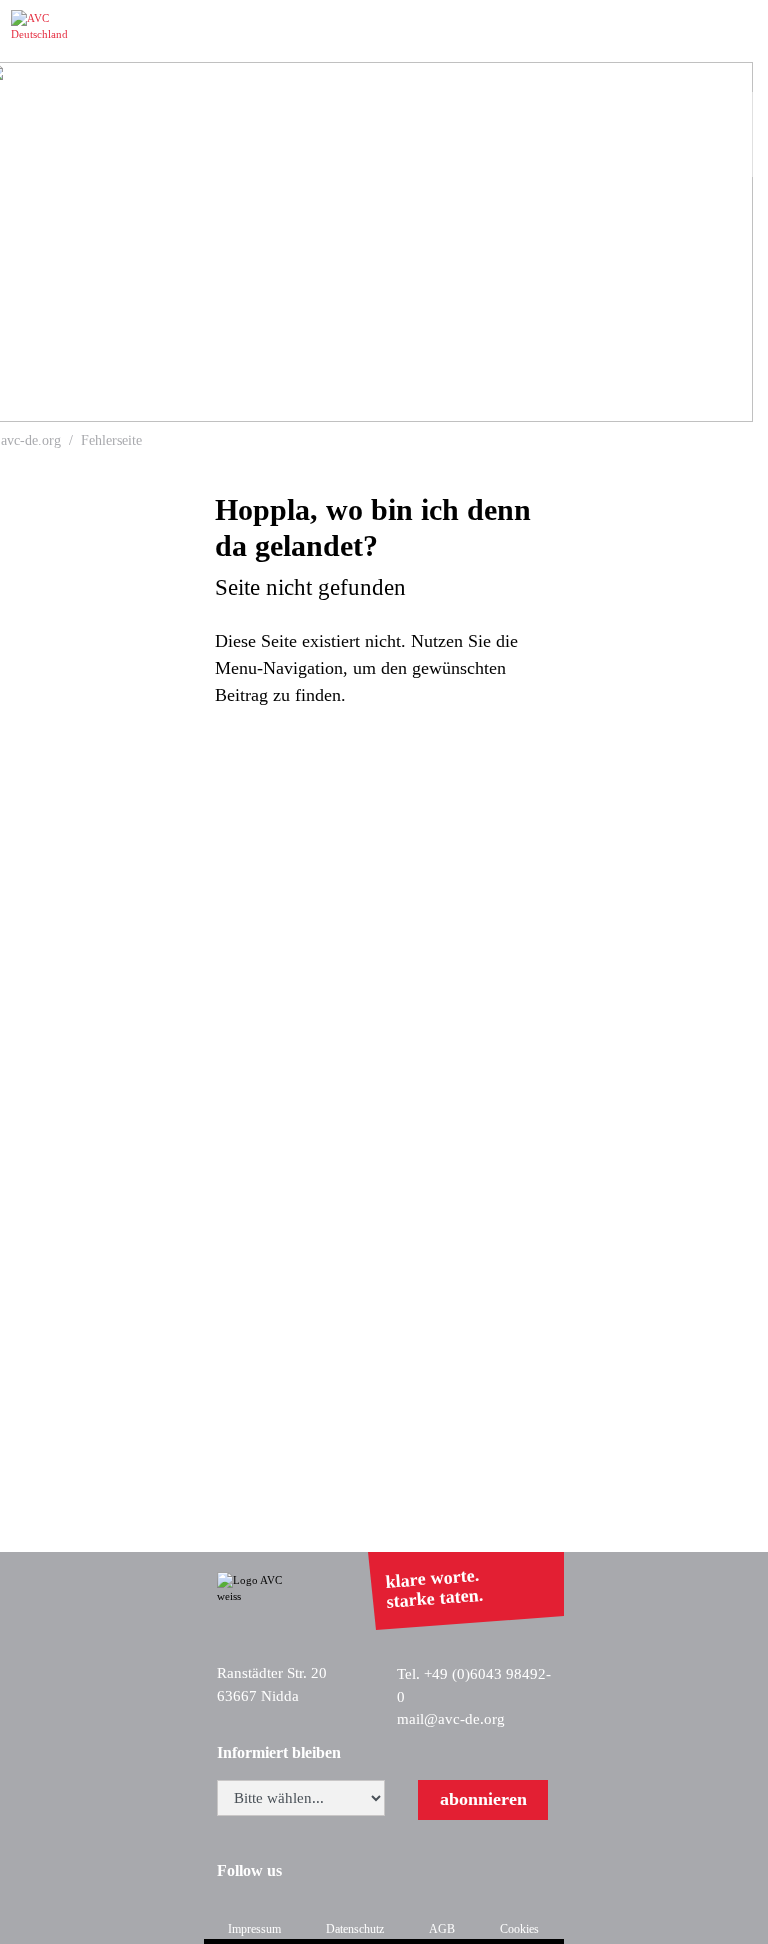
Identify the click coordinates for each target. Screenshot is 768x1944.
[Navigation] (740, 31)
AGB (442, 1929)
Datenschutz (355, 1929)
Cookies (519, 1929)
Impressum (254, 1929)
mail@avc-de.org (451, 1719)
